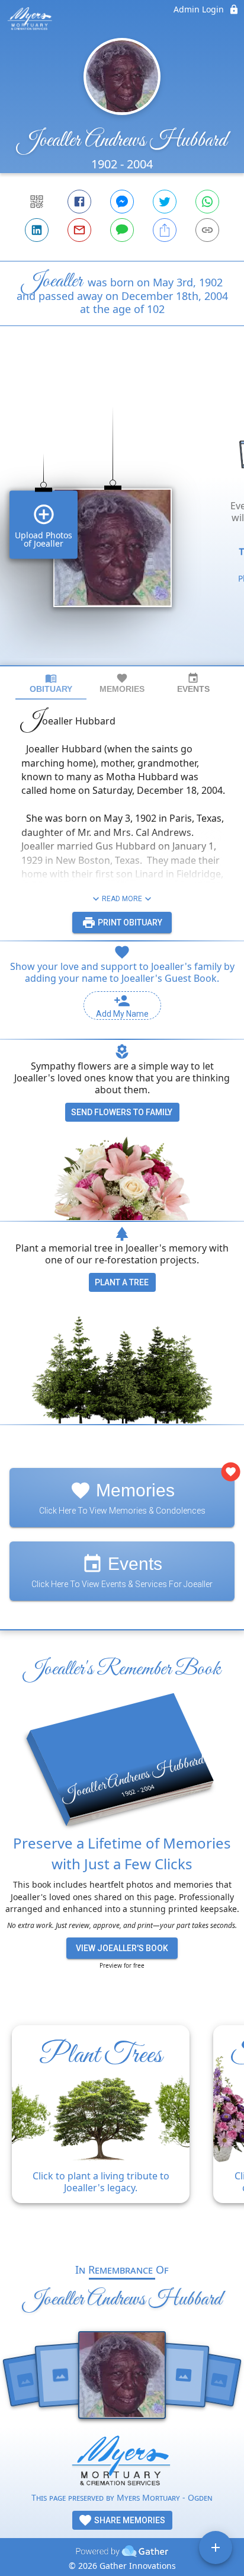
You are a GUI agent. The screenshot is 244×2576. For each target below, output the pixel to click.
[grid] (122, 516)
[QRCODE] (37, 202)
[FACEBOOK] (79, 202)
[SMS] (122, 230)
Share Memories (129, 2520)
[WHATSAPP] (207, 202)
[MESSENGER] (122, 202)
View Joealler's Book (122, 1948)
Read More (122, 899)
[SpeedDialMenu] (216, 2548)
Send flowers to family (122, 1112)
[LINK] (207, 230)
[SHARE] (165, 230)
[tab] (51, 683)
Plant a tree (122, 1282)
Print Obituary (129, 922)
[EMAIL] (79, 230)
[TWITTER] (165, 202)
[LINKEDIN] (37, 230)
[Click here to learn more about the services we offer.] (122, 2463)
